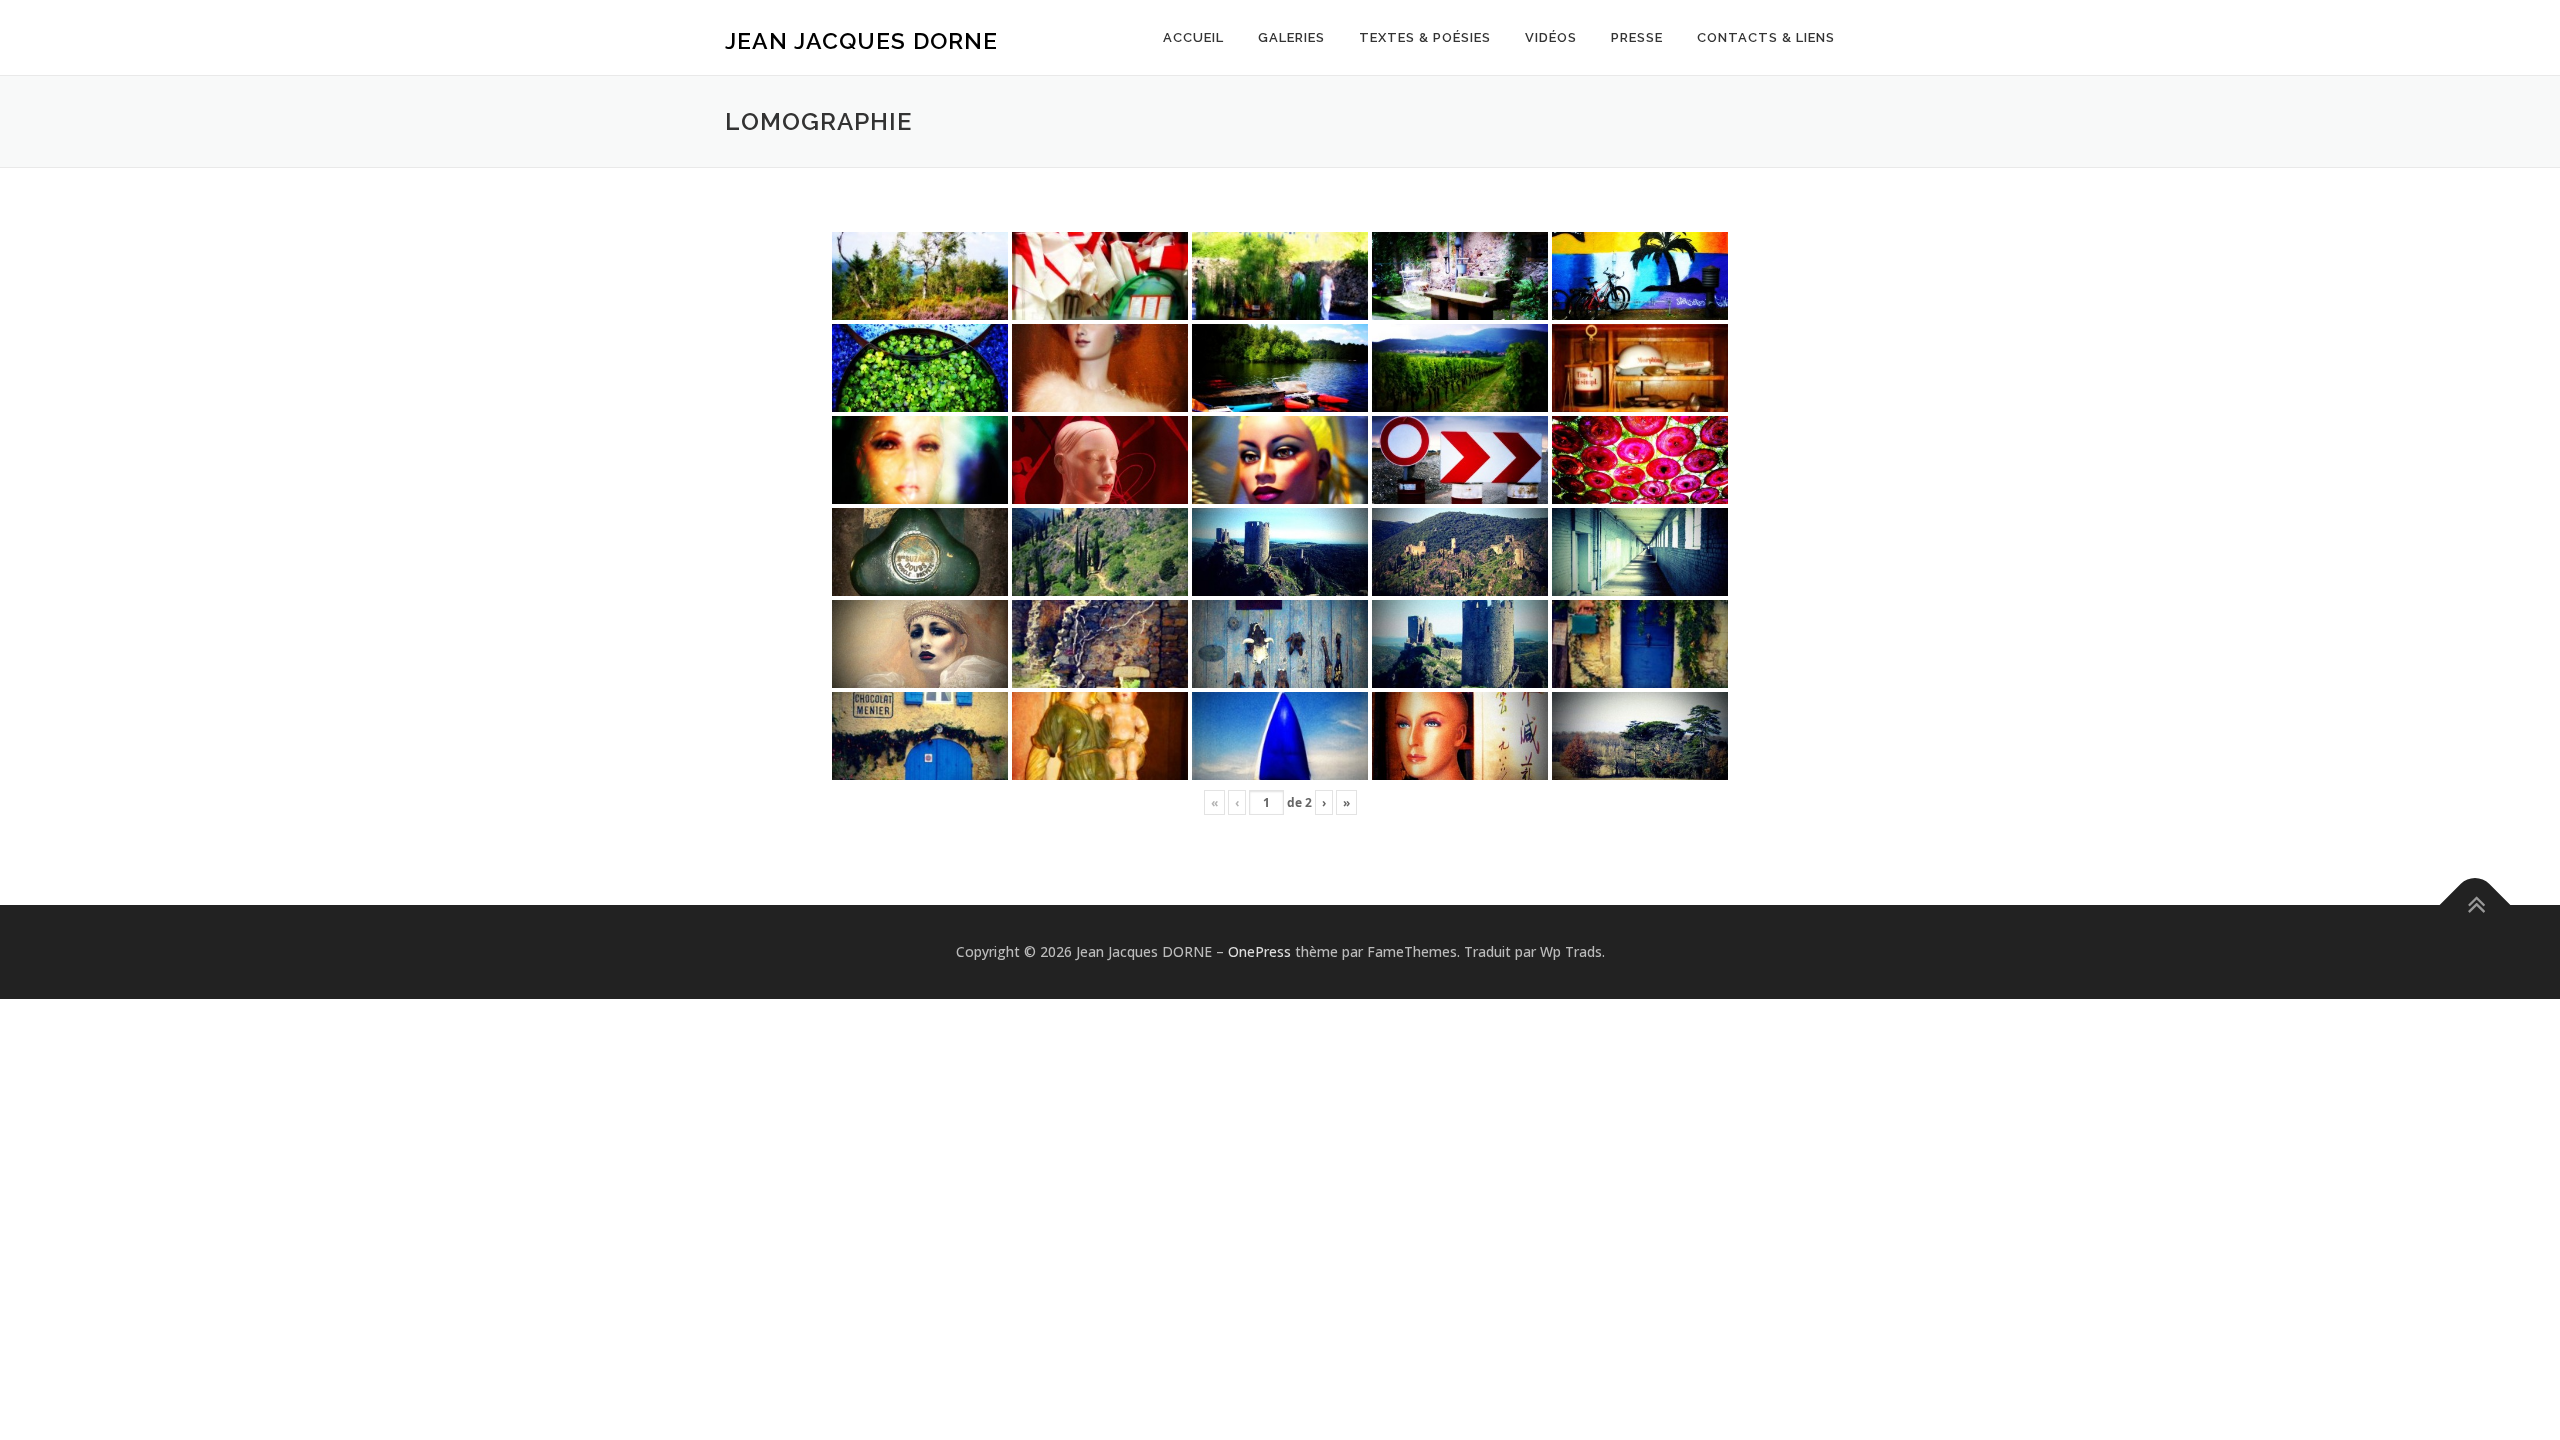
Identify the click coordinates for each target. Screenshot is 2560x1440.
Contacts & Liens (1766, 37)
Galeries (1291, 37)
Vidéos (1551, 37)
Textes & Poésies (1425, 37)
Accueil (1193, 37)
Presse (1637, 37)
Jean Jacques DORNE (861, 40)
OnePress (1259, 951)
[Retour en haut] (2475, 905)
